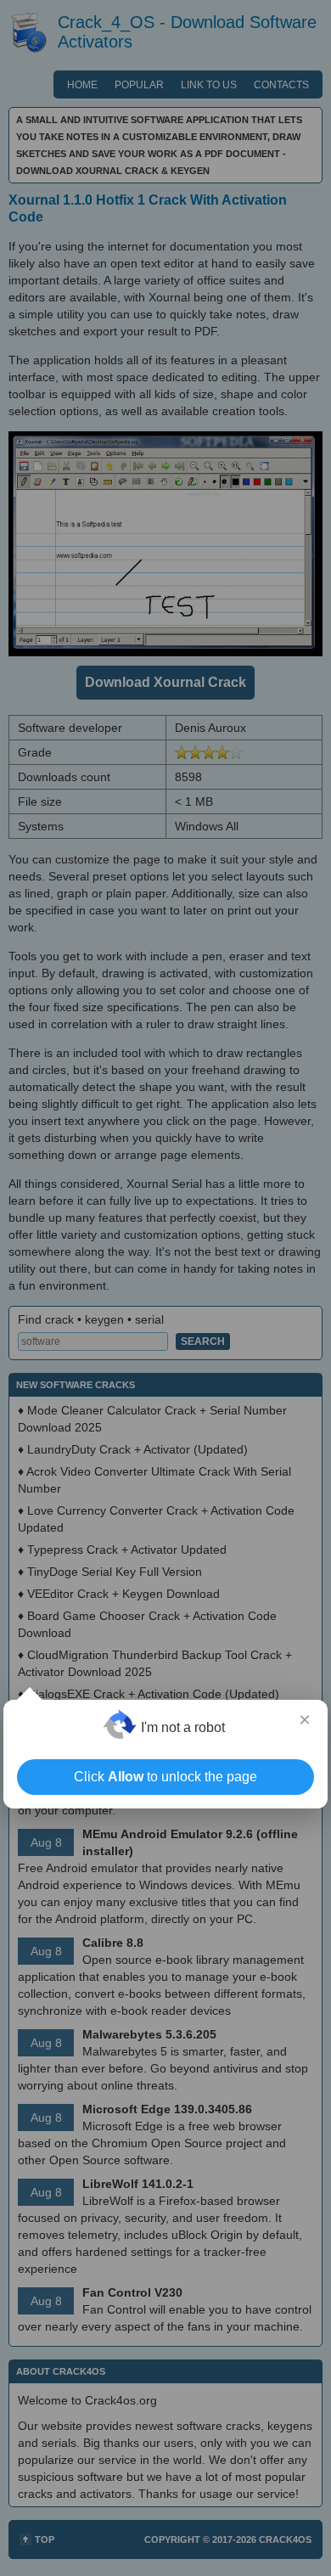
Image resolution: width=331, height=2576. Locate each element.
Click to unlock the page (165, 1777)
